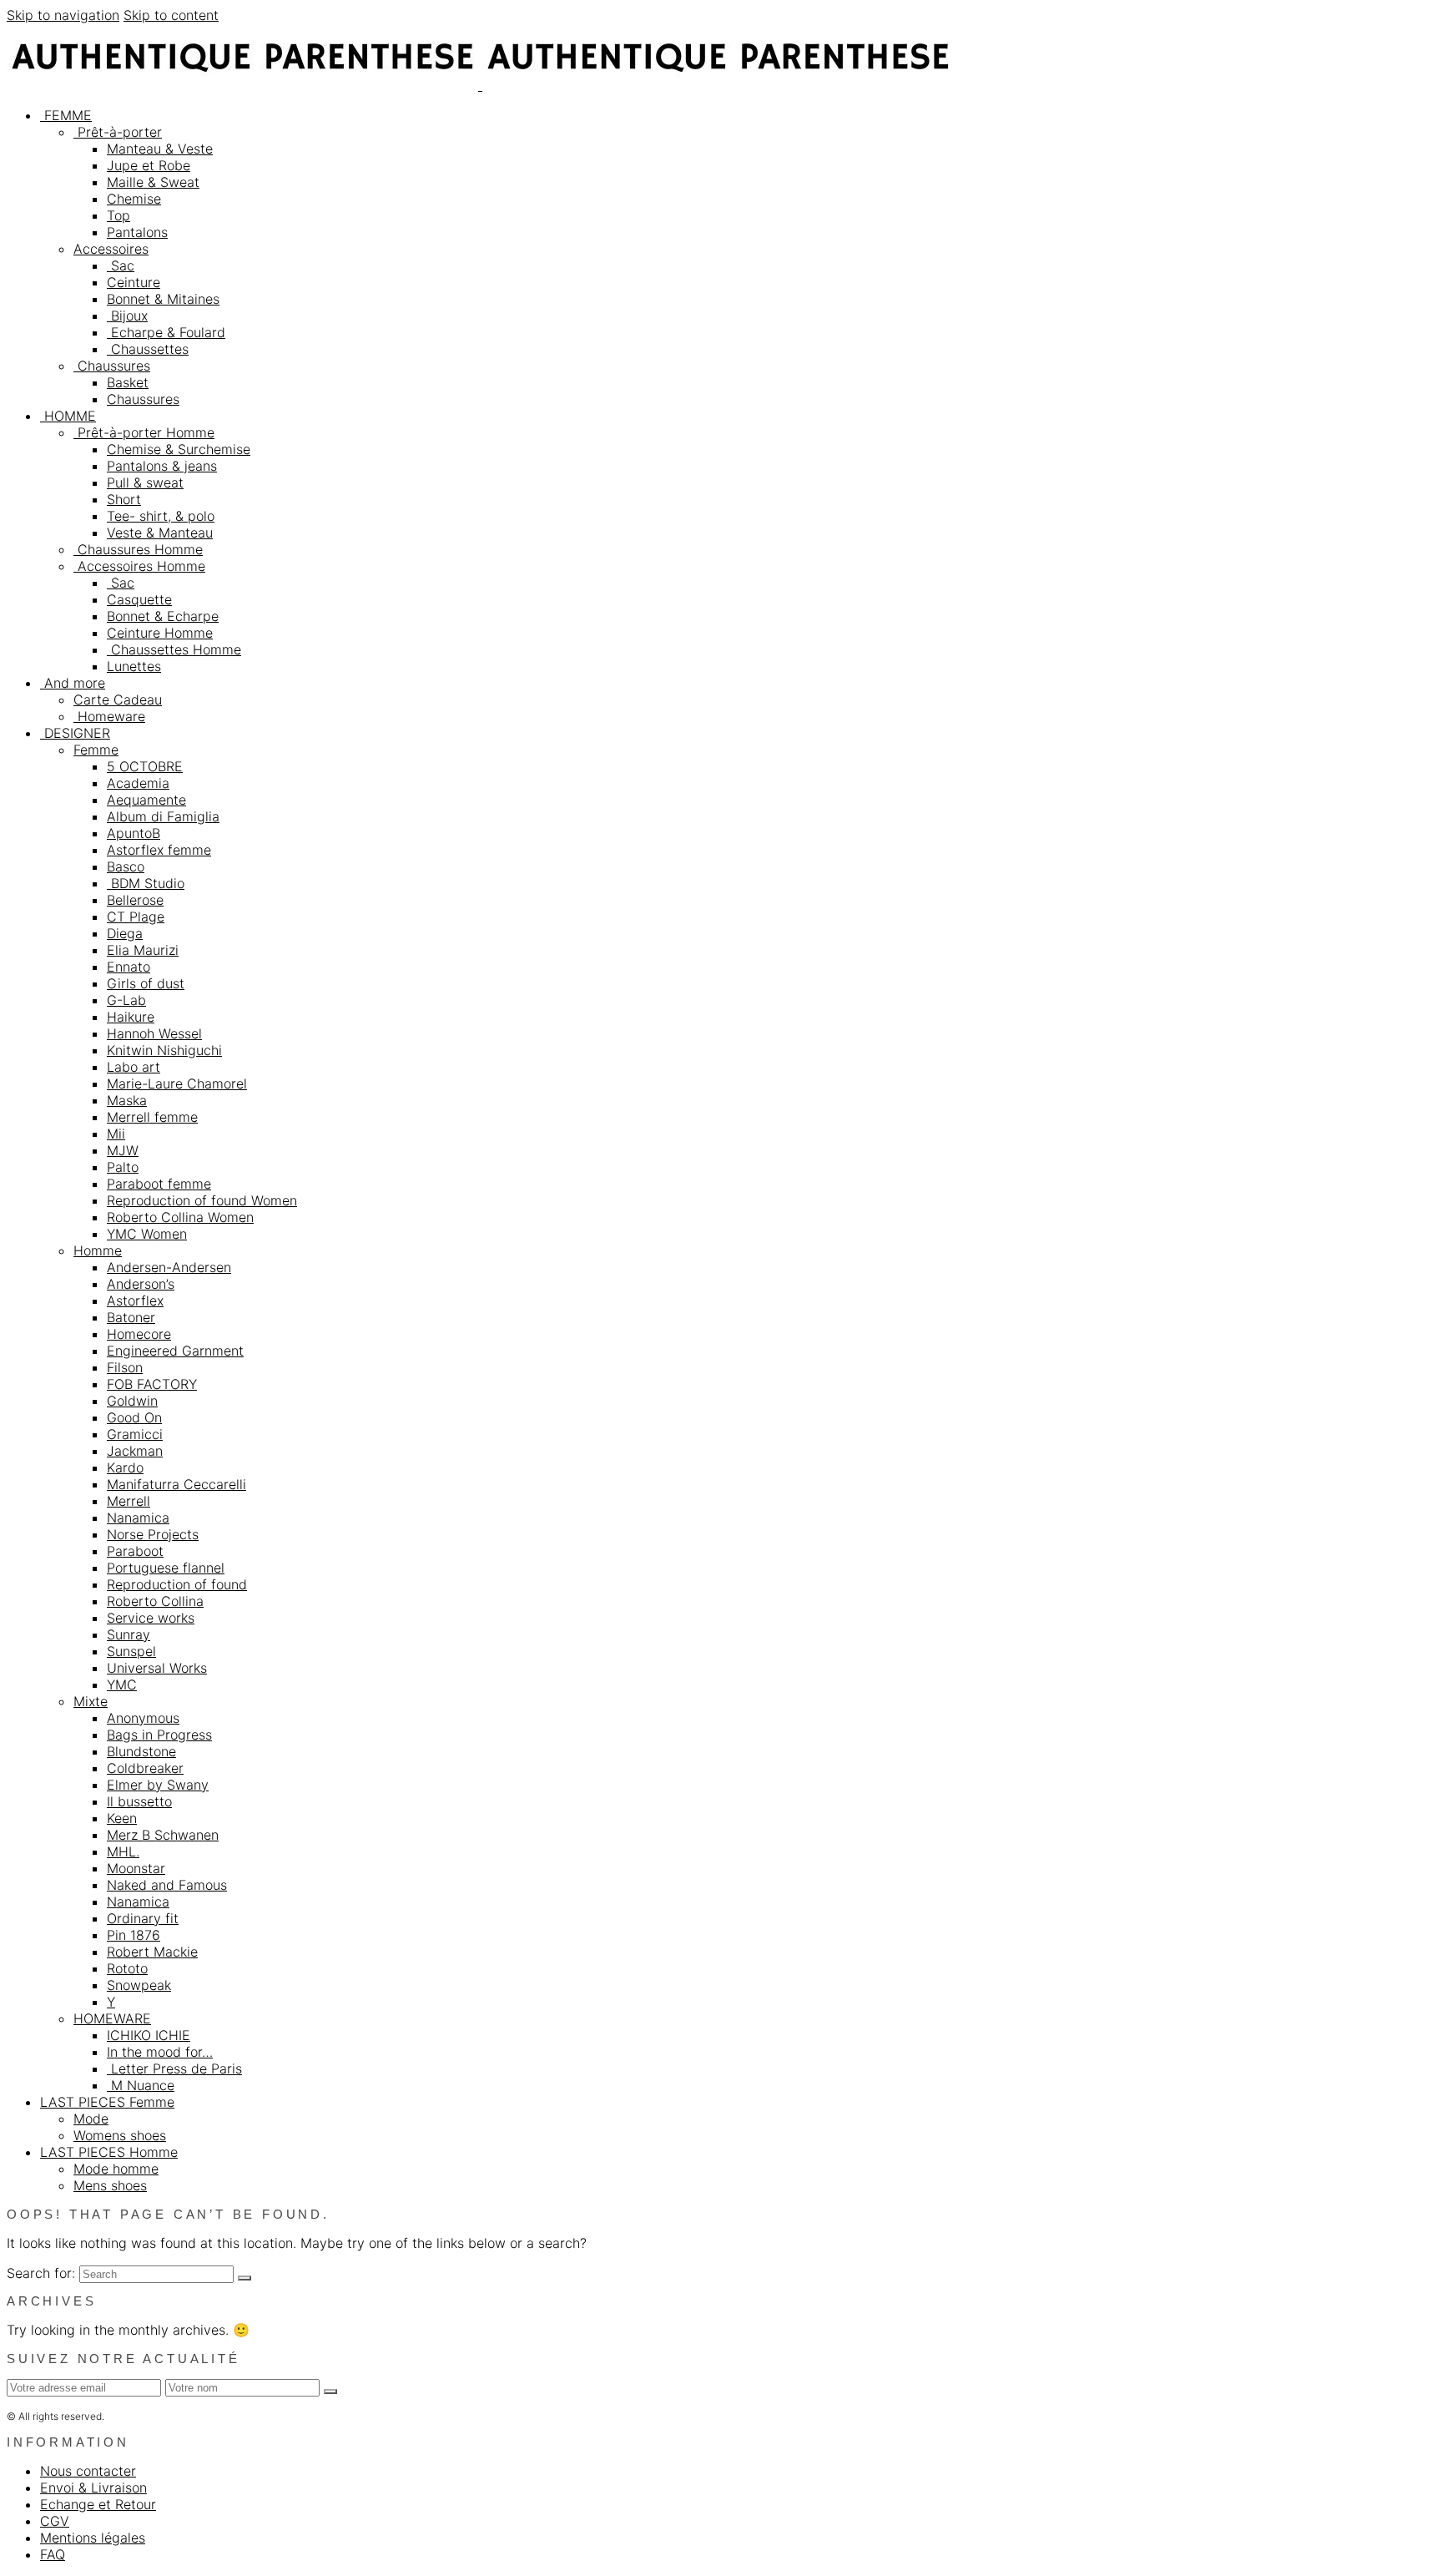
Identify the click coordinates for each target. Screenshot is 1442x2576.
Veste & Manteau (160, 533)
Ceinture (134, 282)
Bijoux (127, 316)
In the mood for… (160, 2052)
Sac (121, 265)
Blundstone (141, 1751)
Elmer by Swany (158, 1785)
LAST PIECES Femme (107, 2102)
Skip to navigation (63, 15)
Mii (116, 1134)
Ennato (129, 967)
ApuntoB (134, 833)
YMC (122, 1685)
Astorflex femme (159, 850)
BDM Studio (146, 883)
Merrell (129, 1501)
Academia (138, 783)
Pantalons (137, 232)
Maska (127, 1100)
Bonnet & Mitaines (163, 299)
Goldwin (132, 1401)
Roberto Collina (155, 1601)
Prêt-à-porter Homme (144, 432)
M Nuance (141, 2085)
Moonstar (136, 1868)
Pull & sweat (145, 482)
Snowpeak (139, 1985)
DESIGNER (75, 733)
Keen (122, 1818)
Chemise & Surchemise (179, 449)
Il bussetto (139, 1801)
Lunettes (134, 666)
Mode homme (116, 2169)
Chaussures (112, 366)
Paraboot (135, 1551)
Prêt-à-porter (118, 132)
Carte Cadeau (118, 700)
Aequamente (146, 800)
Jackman (135, 1451)
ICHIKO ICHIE (149, 2035)
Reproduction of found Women (202, 1200)
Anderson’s (141, 1284)
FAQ (53, 2554)
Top (118, 215)
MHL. (123, 1851)
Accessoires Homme (139, 566)
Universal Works (157, 1668)
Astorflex (135, 1301)
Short (124, 499)
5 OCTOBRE (145, 766)
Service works (151, 1618)
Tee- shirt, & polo (161, 516)
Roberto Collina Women (180, 1217)
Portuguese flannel (166, 1568)
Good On (134, 1417)
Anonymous (143, 1718)
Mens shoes (110, 2185)
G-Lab (126, 1000)
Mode (91, 2119)
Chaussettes (148, 349)
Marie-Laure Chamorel (177, 1083)
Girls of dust (146, 983)
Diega (125, 933)
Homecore (139, 1334)
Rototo (127, 1968)
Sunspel (131, 1651)
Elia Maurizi (143, 950)
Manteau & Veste (160, 149)
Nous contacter (88, 2471)
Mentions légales (93, 2538)
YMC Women (147, 1234)
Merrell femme (152, 1117)
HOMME (68, 416)
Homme (98, 1250)
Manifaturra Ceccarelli (176, 1484)
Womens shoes (120, 2135)
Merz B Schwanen (163, 1835)
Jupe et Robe (149, 165)
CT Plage (136, 917)
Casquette (139, 599)
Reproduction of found (177, 1584)
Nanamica (138, 1518)
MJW (123, 1150)
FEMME (66, 115)
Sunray (129, 1634)
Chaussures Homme (138, 549)
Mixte (91, 1701)
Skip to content (171, 15)
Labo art (134, 1067)
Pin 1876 (134, 1935)
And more (73, 683)
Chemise (134, 199)
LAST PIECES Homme (109, 2152)
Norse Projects (153, 1534)
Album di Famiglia (163, 816)
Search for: (41, 2273)
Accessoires (111, 249)
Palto (123, 1167)
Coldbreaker (145, 1768)
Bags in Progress (159, 1735)
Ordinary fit (143, 1918)
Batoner (131, 1317)
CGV (55, 2521)
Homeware (109, 716)
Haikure (131, 1017)
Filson (125, 1367)
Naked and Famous (167, 1885)
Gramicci (135, 1434)
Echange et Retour (98, 2504)
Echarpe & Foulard (166, 332)
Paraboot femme (159, 1184)
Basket (128, 382)
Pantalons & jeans (162, 466)
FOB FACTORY (152, 1384)
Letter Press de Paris (174, 2068)
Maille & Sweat (153, 182)
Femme (96, 750)
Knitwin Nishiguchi (164, 1050)
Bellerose (135, 900)
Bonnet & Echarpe (163, 616)
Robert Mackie (152, 1952)
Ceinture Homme (160, 633)
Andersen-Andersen (169, 1267)
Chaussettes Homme (174, 649)
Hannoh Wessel (154, 1033)
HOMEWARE (112, 2018)
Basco (126, 866)
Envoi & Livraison (93, 2488)
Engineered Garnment (175, 1351)
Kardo (125, 1467)
